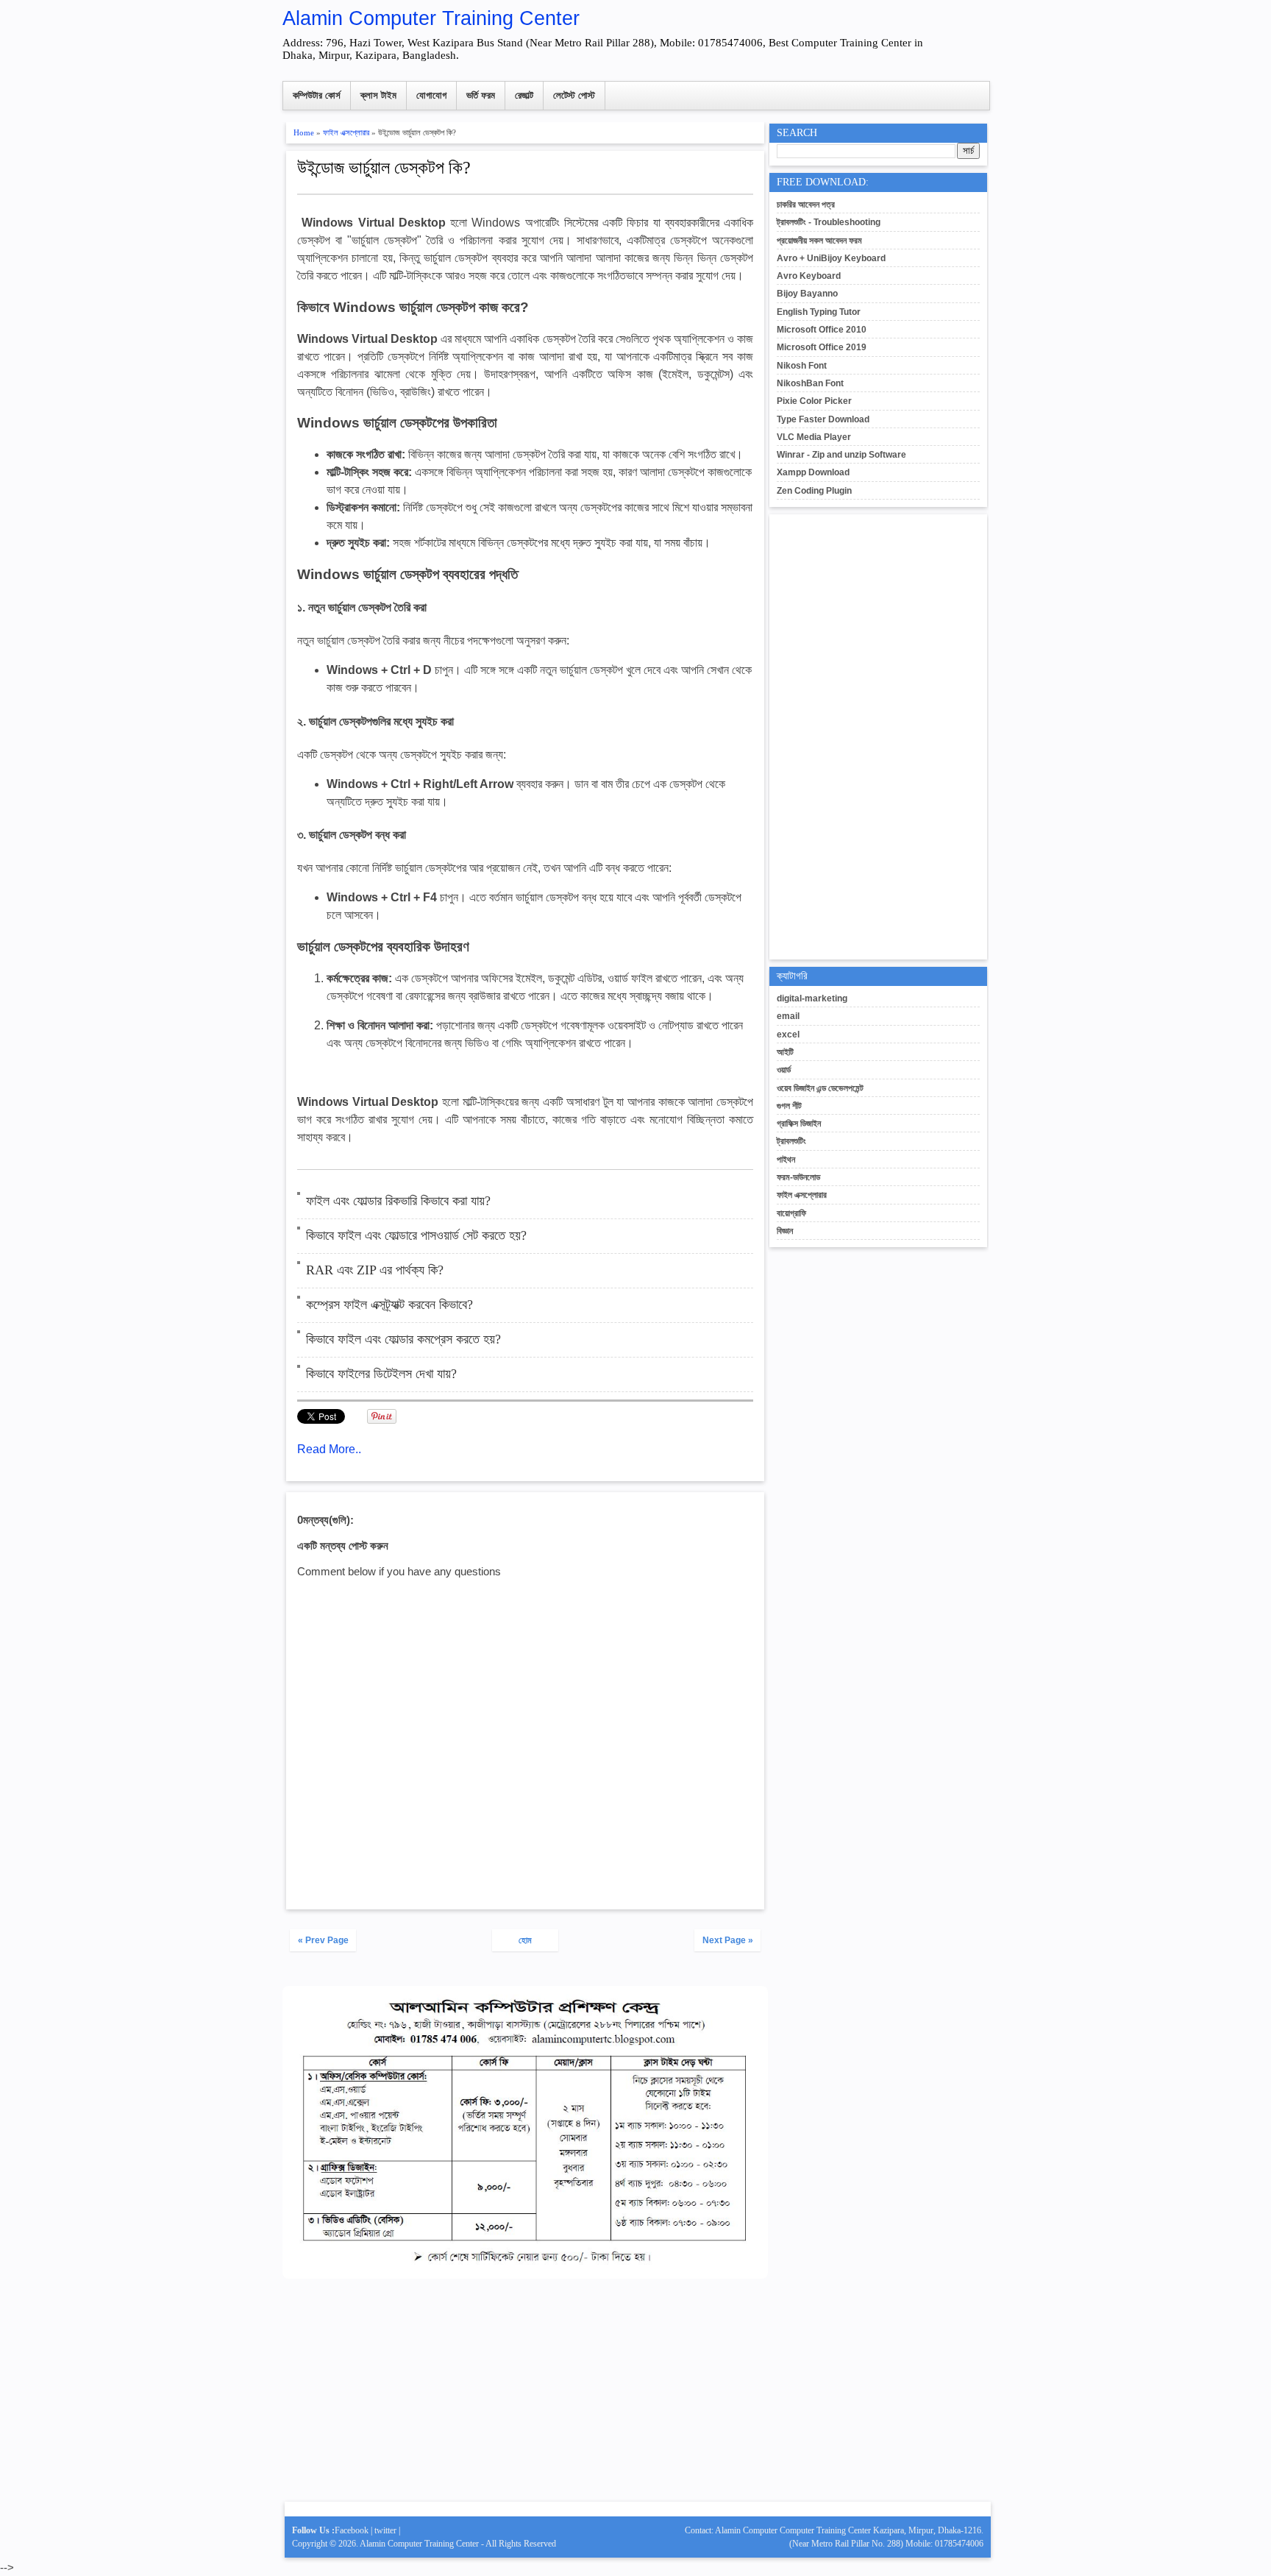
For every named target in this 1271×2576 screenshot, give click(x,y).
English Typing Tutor (819, 312)
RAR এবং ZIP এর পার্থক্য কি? (375, 1270)
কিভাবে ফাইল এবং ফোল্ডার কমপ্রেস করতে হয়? (403, 1339)
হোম (525, 1940)
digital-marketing (812, 998)
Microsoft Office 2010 (822, 330)
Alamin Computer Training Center (431, 18)
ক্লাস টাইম (378, 95)
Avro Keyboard (809, 276)
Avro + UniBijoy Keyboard (831, 258)
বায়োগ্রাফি (791, 1213)
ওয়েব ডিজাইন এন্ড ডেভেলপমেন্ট (820, 1088)
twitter (385, 2530)
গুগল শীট (789, 1106)
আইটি (785, 1052)
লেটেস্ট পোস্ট (574, 95)
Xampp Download (813, 472)
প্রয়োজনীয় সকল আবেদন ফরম (819, 241)
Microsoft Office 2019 (822, 347)
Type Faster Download (823, 419)
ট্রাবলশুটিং (791, 1141)
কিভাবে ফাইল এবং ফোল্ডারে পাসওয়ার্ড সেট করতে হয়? (416, 1235)
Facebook (352, 2530)
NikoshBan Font (810, 383)
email (788, 1016)
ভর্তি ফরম (481, 95)
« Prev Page (323, 1940)
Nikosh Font (802, 366)
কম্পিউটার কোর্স (317, 95)
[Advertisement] (525, 2396)
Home (304, 132)
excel (788, 1035)
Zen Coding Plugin (814, 491)
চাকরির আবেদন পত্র (806, 205)
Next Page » (728, 1940)
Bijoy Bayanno (807, 294)
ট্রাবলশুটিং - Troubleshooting (829, 222)
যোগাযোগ (431, 95)
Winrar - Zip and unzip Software (841, 455)
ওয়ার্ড (784, 1070)
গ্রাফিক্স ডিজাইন (799, 1124)
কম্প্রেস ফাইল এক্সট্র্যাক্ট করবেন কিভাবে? (389, 1305)
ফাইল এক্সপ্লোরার (346, 132)
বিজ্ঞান (785, 1231)
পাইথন (786, 1160)
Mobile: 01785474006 (944, 2544)
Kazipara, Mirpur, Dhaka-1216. (928, 2530)
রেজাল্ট (524, 95)
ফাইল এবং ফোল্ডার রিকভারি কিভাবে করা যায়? (398, 1201)
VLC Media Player (814, 437)
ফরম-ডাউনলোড (798, 1177)
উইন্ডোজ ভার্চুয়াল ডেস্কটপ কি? (384, 168)
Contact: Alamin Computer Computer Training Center (779, 2530)
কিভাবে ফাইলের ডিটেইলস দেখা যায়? (381, 1374)
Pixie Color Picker (814, 401)
